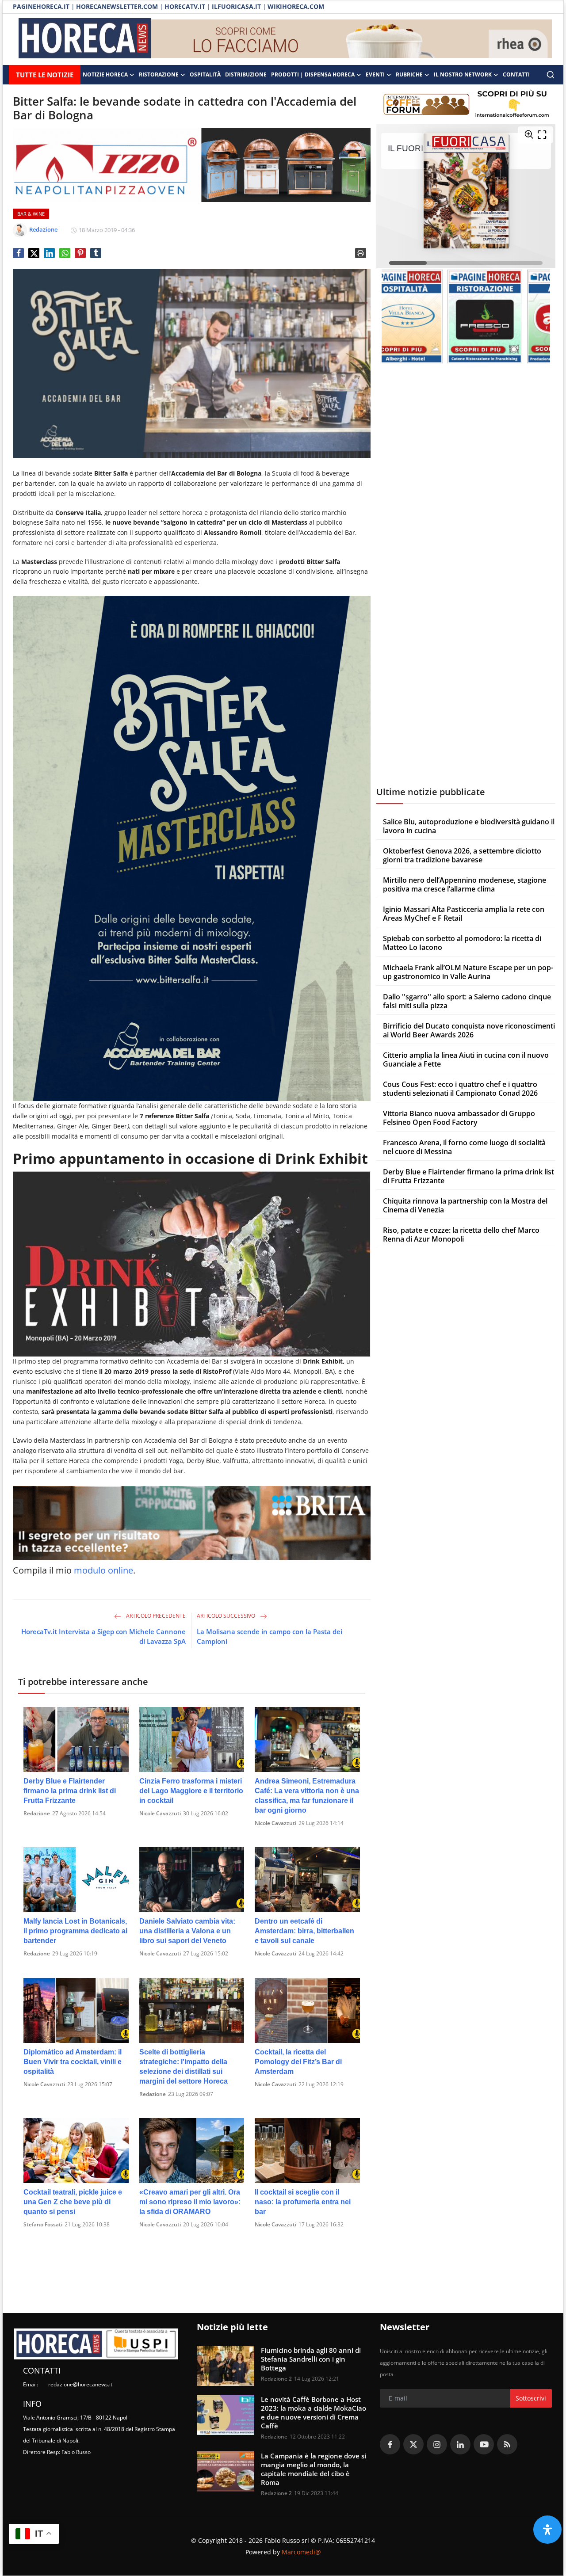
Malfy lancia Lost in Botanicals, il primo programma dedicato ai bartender (75, 1931)
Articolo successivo (227, 1616)
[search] (551, 75)
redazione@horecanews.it (80, 2384)
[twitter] (413, 2444)
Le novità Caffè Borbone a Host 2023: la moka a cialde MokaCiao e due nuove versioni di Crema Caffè (314, 2412)
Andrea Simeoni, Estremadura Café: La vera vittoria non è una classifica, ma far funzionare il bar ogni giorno (307, 1796)
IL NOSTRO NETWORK (463, 74)
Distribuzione (246, 74)
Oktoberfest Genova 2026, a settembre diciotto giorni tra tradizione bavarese (462, 855)
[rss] (507, 2444)
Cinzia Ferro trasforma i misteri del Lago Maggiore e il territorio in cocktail (191, 1791)
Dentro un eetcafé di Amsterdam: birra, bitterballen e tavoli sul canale (304, 1931)
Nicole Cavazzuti (160, 1813)
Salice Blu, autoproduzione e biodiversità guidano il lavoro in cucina (469, 826)
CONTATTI (516, 74)
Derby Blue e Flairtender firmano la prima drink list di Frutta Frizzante (70, 1791)
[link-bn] (352, 39)
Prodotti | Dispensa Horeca (313, 74)
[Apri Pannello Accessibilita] (547, 2530)
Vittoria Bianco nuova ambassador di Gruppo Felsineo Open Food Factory (459, 1118)
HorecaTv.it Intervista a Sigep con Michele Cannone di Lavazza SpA (103, 1636)
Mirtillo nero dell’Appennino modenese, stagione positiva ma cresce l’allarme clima (465, 884)
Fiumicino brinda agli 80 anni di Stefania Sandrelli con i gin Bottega (311, 2359)
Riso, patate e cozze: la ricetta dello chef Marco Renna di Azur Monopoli (461, 1235)
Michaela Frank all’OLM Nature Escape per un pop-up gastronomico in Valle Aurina (468, 972)
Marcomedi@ (301, 2552)
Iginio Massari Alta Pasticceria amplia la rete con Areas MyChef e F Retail (464, 914)
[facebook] (390, 2444)
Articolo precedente (155, 1616)
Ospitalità (205, 74)
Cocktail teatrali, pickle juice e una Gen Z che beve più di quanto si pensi (73, 2202)
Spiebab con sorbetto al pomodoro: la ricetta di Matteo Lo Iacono (462, 943)
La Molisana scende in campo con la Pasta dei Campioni (270, 1636)
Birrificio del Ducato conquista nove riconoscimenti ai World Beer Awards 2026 (469, 1030)
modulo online (103, 1570)
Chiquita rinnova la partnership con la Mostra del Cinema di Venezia (465, 1205)
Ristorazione (159, 74)
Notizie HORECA (105, 74)
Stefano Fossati (43, 2224)
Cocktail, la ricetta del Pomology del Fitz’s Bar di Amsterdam (298, 2062)
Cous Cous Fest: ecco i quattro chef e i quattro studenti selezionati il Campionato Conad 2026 (460, 1089)
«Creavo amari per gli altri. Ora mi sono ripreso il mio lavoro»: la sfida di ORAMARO (190, 2202)
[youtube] (484, 2444)
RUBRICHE (409, 74)
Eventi (375, 74)
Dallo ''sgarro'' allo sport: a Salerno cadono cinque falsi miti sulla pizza (467, 1001)
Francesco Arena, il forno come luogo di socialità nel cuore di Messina (464, 1147)
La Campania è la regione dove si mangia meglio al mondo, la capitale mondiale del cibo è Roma (314, 2469)
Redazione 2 (276, 2379)
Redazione (37, 1813)
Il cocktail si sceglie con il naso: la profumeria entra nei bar (303, 2202)
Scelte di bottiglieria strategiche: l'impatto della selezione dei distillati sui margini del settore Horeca (184, 2067)
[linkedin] (460, 2444)
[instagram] (437, 2444)
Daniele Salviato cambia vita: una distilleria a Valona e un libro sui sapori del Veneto (187, 1931)
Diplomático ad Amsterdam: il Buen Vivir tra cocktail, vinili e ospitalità (73, 2062)
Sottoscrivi (531, 2398)
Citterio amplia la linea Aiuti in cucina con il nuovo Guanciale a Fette (466, 1059)
